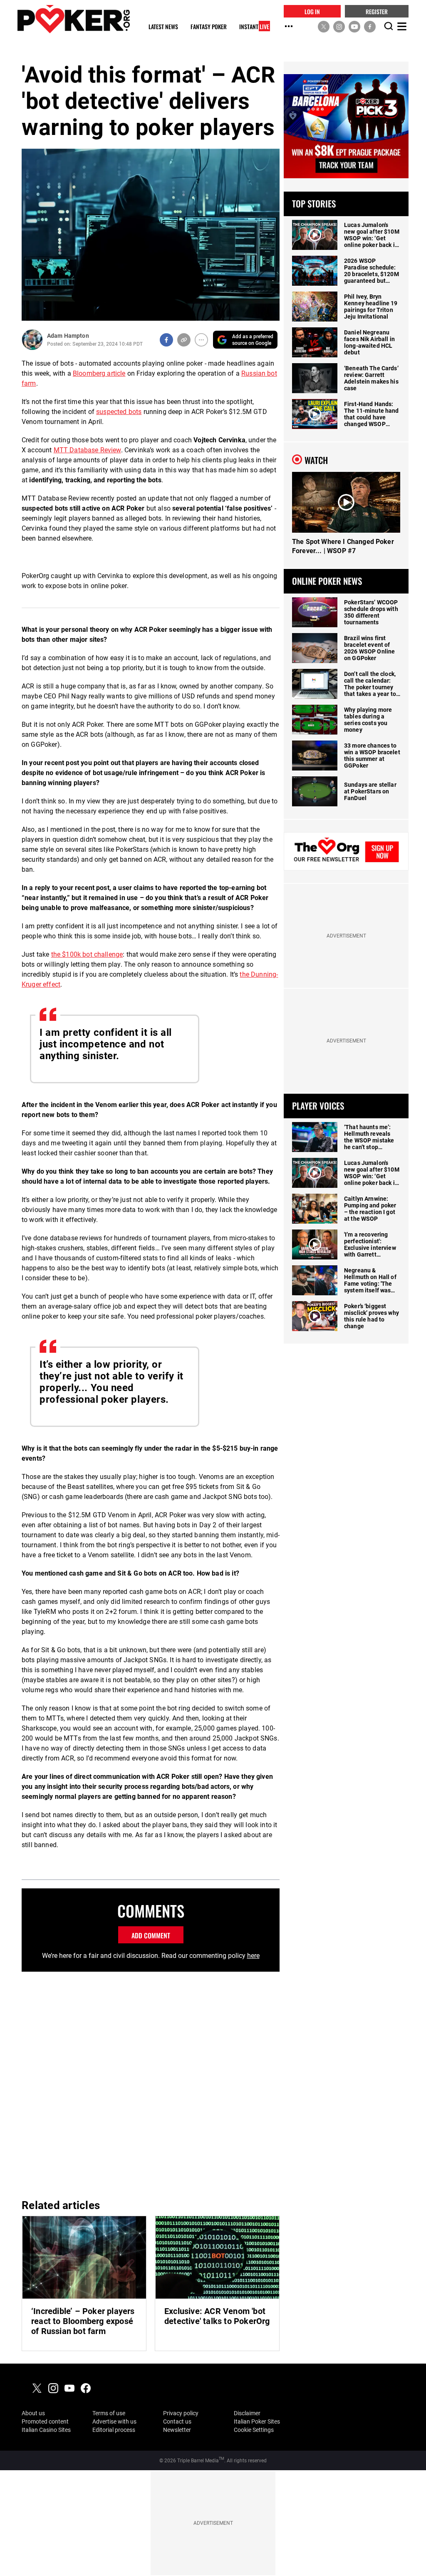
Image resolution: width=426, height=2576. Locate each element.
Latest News (163, 27)
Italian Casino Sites (46, 2430)
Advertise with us (114, 2421)
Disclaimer (247, 2413)
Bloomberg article (99, 373)
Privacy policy (181, 2413)
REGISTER (377, 11)
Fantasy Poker (209, 27)
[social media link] (324, 26)
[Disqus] (151, 2084)
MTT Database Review (87, 450)
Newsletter (177, 2430)
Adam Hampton (68, 336)
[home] (74, 19)
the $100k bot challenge (87, 954)
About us (33, 2413)
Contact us (177, 2421)
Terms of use (109, 2413)
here (253, 1956)
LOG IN (312, 11)
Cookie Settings (254, 2430)
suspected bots (119, 412)
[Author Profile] (32, 340)
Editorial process (114, 2430)
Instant (254, 27)
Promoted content (45, 2421)
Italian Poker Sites (257, 2421)
